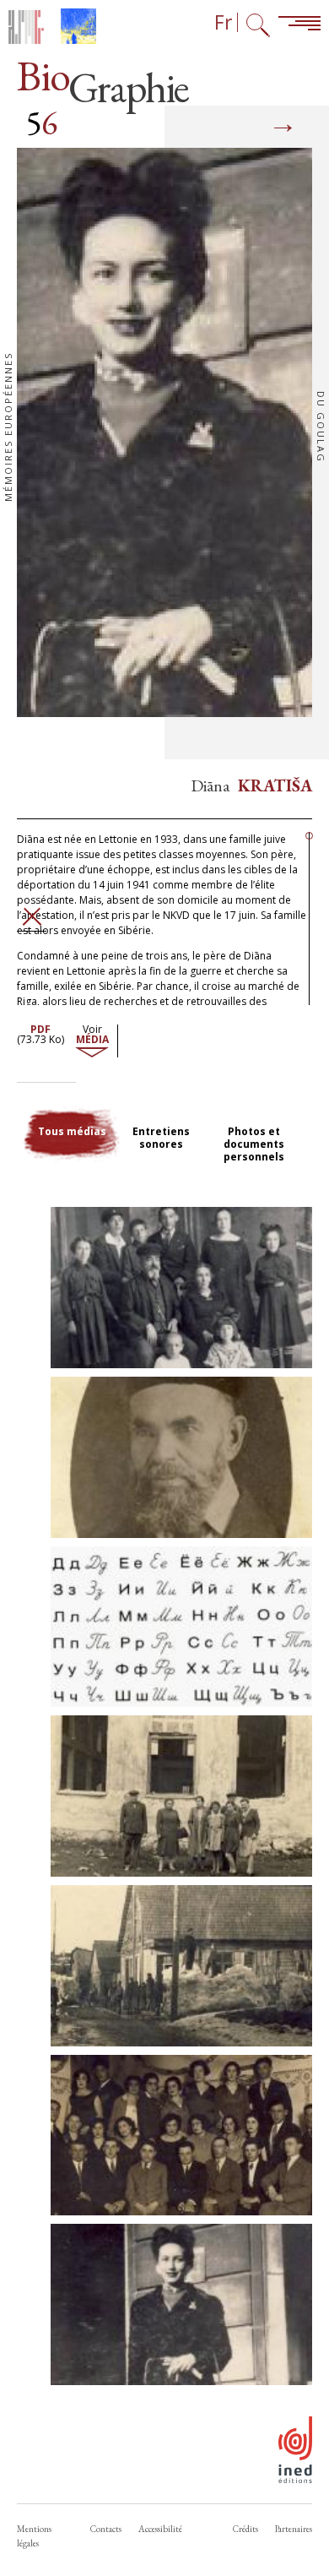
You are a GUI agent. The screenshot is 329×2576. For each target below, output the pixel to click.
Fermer (32, 917)
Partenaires (294, 2529)
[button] (181, 1288)
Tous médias (72, 1131)
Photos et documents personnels (254, 1144)
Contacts (106, 2529)
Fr (224, 22)
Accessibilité (160, 2529)
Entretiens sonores (161, 1138)
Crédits (245, 2529)
